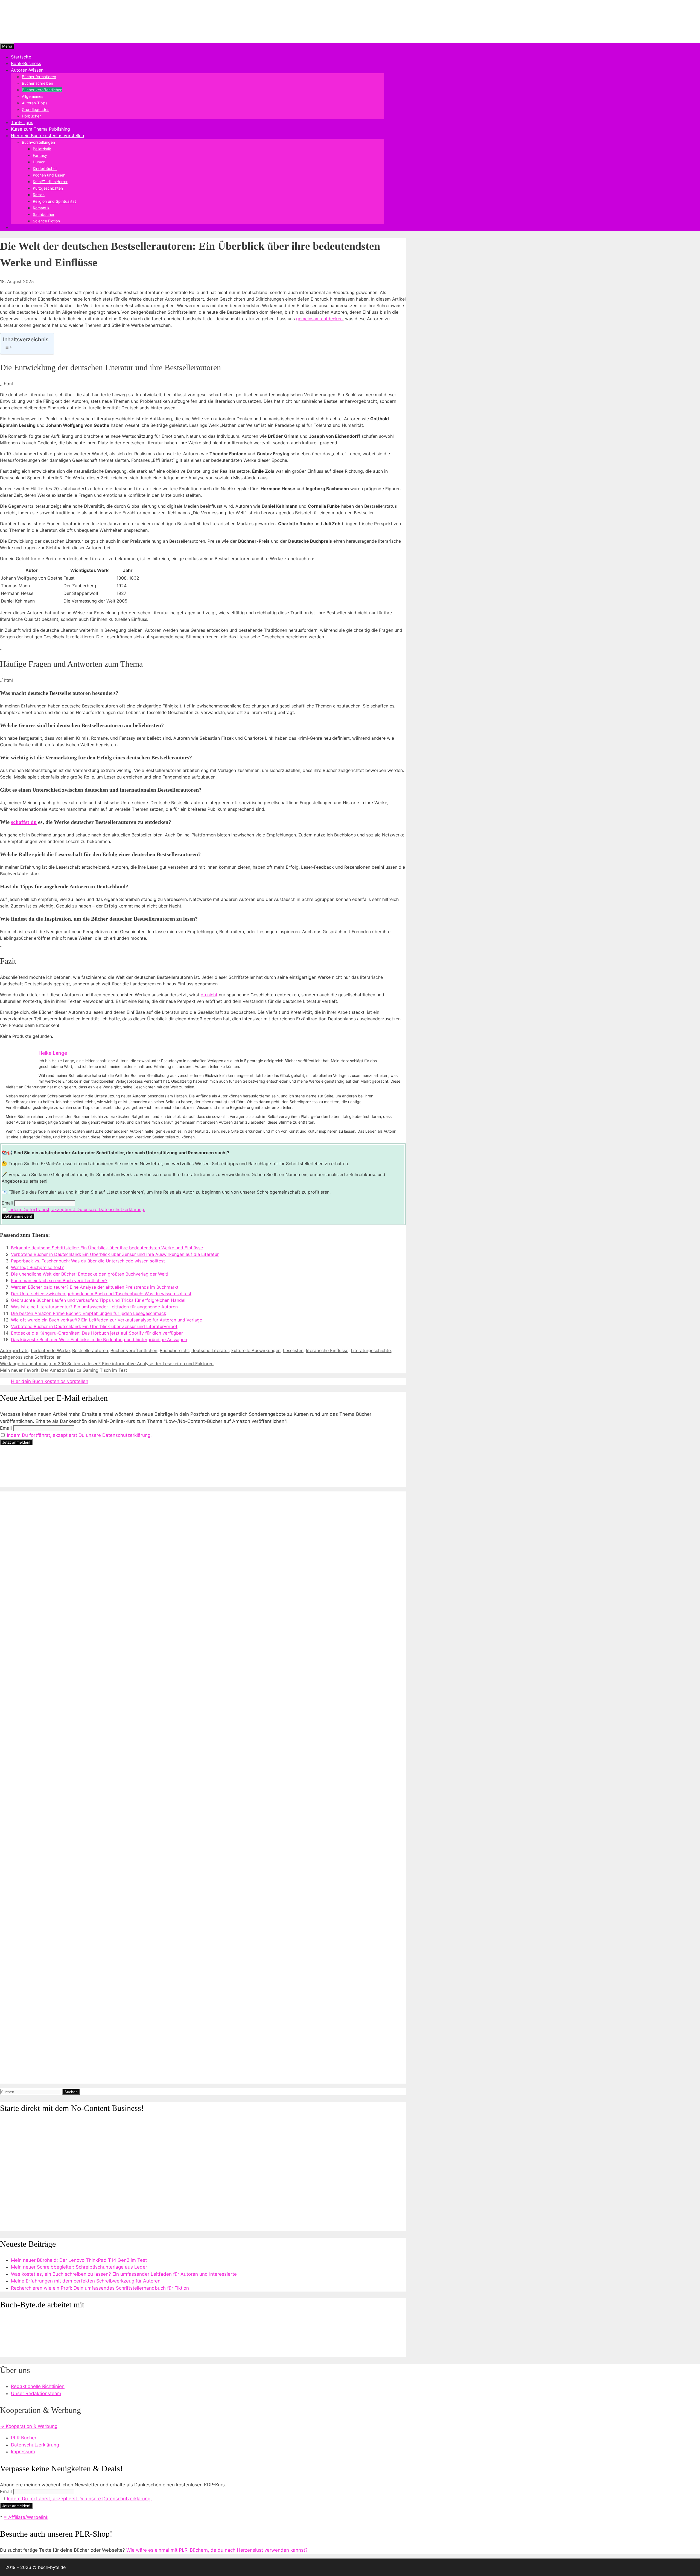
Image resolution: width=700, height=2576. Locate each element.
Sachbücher (44, 214)
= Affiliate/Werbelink (26, 2517)
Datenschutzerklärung (35, 2445)
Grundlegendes (36, 109)
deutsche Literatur (210, 1350)
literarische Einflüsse (327, 1350)
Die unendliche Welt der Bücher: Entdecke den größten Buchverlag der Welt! (90, 1274)
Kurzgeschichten (48, 188)
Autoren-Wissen (27, 70)
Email (7, 1203)
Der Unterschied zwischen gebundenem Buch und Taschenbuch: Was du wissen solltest (101, 1294)
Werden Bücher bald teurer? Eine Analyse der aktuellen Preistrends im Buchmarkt (95, 1287)
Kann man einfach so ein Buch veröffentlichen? (59, 1280)
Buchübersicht (174, 1350)
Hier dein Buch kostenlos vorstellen (47, 136)
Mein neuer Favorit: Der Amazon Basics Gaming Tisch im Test (64, 1370)
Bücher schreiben (37, 83)
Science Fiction (46, 221)
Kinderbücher (45, 168)
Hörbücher (31, 116)
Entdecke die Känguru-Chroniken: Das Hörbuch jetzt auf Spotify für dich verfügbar (97, 1333)
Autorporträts (14, 1350)
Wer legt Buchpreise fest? (37, 1267)
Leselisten (293, 1350)
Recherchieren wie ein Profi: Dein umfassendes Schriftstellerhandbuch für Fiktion (100, 2288)
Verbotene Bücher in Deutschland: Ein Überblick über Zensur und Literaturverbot (94, 1326)
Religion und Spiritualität (54, 201)
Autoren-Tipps (35, 103)
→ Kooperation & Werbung (29, 2426)
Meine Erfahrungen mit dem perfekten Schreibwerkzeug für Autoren (86, 2281)
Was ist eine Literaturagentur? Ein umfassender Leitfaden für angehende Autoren (94, 1307)
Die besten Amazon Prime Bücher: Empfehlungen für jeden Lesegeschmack (89, 1313)
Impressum (23, 2452)
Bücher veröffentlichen (42, 90)
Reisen (39, 195)
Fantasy (40, 155)
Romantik (41, 208)
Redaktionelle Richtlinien (38, 2386)
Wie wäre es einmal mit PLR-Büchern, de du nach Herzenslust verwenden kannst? (217, 2550)
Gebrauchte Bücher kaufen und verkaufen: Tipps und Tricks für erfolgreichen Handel (98, 1300)
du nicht (209, 995)
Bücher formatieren (39, 77)
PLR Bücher (24, 2438)
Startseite (21, 57)
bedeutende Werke (50, 1350)
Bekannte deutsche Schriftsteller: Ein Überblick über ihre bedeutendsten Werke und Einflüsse (107, 1248)
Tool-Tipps (22, 122)
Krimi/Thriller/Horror (50, 182)
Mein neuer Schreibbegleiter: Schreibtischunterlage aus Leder (79, 2267)
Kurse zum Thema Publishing (40, 129)
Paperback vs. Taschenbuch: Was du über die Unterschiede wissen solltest (88, 1261)
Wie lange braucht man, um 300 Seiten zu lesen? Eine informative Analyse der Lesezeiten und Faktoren (107, 1364)
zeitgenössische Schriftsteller (30, 1357)
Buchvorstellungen (38, 142)
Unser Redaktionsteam (36, 2393)
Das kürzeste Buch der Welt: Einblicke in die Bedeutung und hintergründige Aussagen (99, 1340)
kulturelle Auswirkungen (256, 1350)
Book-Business (26, 63)
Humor (39, 162)
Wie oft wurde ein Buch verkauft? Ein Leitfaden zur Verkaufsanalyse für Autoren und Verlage (107, 1320)
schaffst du (24, 822)
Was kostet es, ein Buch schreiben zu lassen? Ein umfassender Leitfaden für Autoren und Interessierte (124, 2274)
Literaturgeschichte (371, 1350)
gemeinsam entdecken (319, 319)
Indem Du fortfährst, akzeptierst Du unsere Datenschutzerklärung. (77, 1209)
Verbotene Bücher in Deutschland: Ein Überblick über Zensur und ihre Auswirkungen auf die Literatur (115, 1254)
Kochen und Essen (49, 175)
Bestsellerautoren (90, 1350)
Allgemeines (33, 96)
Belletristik (42, 149)
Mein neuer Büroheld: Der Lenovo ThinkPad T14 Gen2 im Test (79, 2260)
